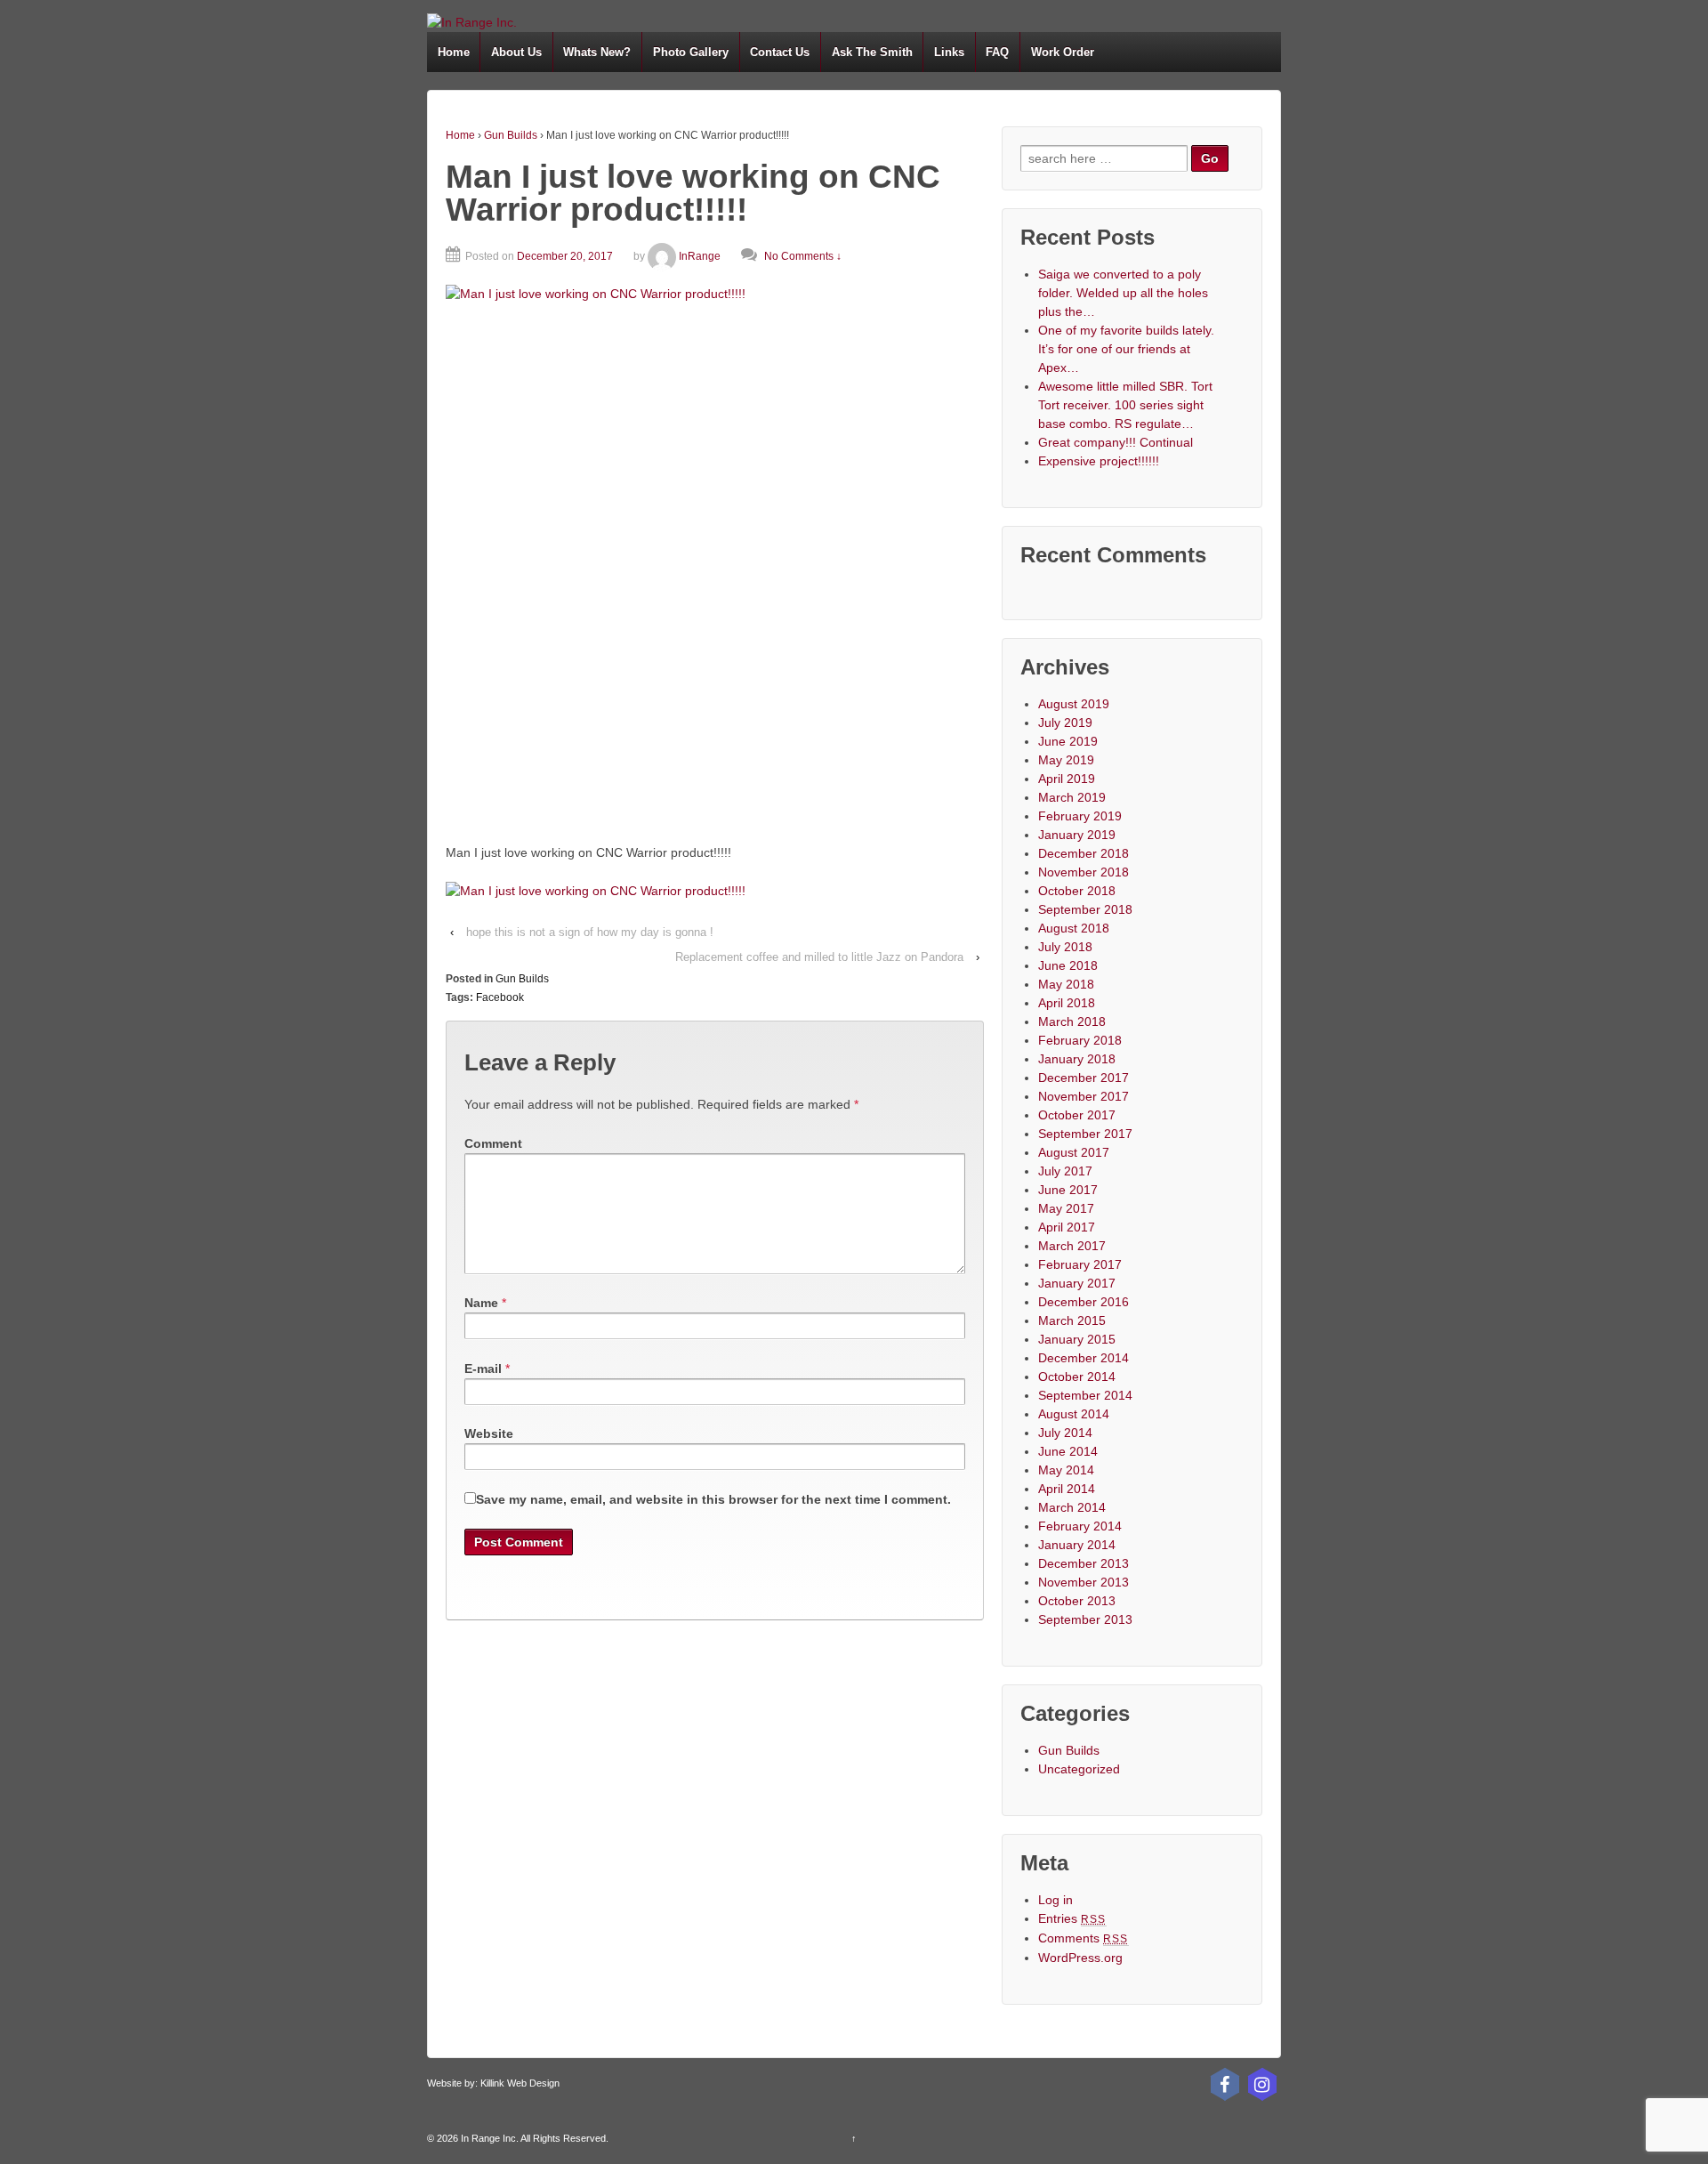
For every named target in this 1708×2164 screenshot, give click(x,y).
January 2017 (1077, 1283)
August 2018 (1074, 928)
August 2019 (1074, 704)
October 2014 (1077, 1377)
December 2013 (1084, 1563)
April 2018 (1067, 1003)
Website (489, 1433)
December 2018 (1084, 853)
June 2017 (1068, 1190)
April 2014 (1067, 1489)
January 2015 (1077, 1339)
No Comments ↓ (803, 256)
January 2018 (1077, 1059)
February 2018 (1080, 1040)
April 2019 (1067, 779)
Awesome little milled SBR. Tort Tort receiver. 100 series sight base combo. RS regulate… (1125, 405)
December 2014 (1084, 1358)
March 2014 (1072, 1507)
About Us (516, 52)
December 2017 (1084, 1078)
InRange (700, 256)
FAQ (997, 52)
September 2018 (1085, 909)
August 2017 (1074, 1152)
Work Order (1063, 52)
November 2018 (1084, 872)
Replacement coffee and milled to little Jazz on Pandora (819, 957)
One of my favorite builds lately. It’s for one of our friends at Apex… (1126, 349)
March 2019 (1072, 797)
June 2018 (1068, 965)
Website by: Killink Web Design (493, 2083)
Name (481, 1303)
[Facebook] (1225, 2084)
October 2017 (1077, 1115)
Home (454, 52)
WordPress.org (1080, 1958)
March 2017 (1072, 1246)
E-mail (483, 1369)
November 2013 (1084, 1582)
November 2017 (1084, 1096)
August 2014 (1074, 1414)
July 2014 (1065, 1433)
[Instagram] (1262, 2084)
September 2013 (1085, 1619)
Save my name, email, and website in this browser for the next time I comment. (713, 1499)
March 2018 (1072, 1021)
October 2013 (1077, 1601)
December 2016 (1084, 1302)
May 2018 (1066, 984)
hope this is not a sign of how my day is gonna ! (590, 932)
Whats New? (597, 52)
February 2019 (1080, 816)
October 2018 (1077, 891)
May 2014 (1066, 1470)
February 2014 (1080, 1526)
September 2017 (1085, 1134)
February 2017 (1080, 1264)
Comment (493, 1143)
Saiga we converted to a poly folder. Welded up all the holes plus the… (1123, 293)
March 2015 (1072, 1320)
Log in (1055, 1900)
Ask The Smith (872, 52)
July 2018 (1065, 947)
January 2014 (1077, 1545)
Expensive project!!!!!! (1099, 461)
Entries (1072, 1918)
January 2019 (1077, 835)
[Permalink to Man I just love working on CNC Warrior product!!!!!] (715, 554)
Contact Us (780, 52)
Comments (1084, 1938)
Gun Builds (511, 135)
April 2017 (1067, 1227)
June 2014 (1068, 1451)
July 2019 (1065, 723)
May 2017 (1066, 1208)
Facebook (500, 997)
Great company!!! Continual (1116, 442)
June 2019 (1068, 741)
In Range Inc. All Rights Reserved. (533, 2138)
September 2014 (1085, 1395)
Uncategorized (1079, 1769)
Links (949, 52)
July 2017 (1065, 1171)
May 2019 (1066, 760)
